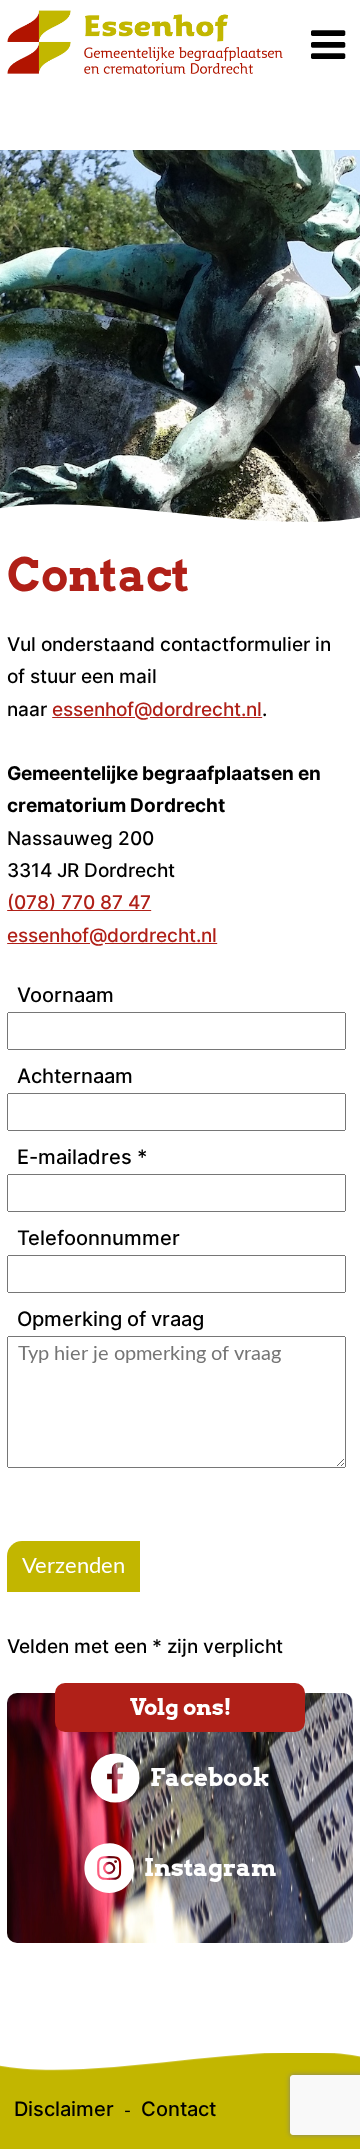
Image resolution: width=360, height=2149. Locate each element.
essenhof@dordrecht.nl (157, 709)
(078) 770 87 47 (79, 902)
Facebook (210, 1777)
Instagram (210, 1867)
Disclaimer (64, 2109)
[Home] (145, 69)
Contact (178, 2109)
